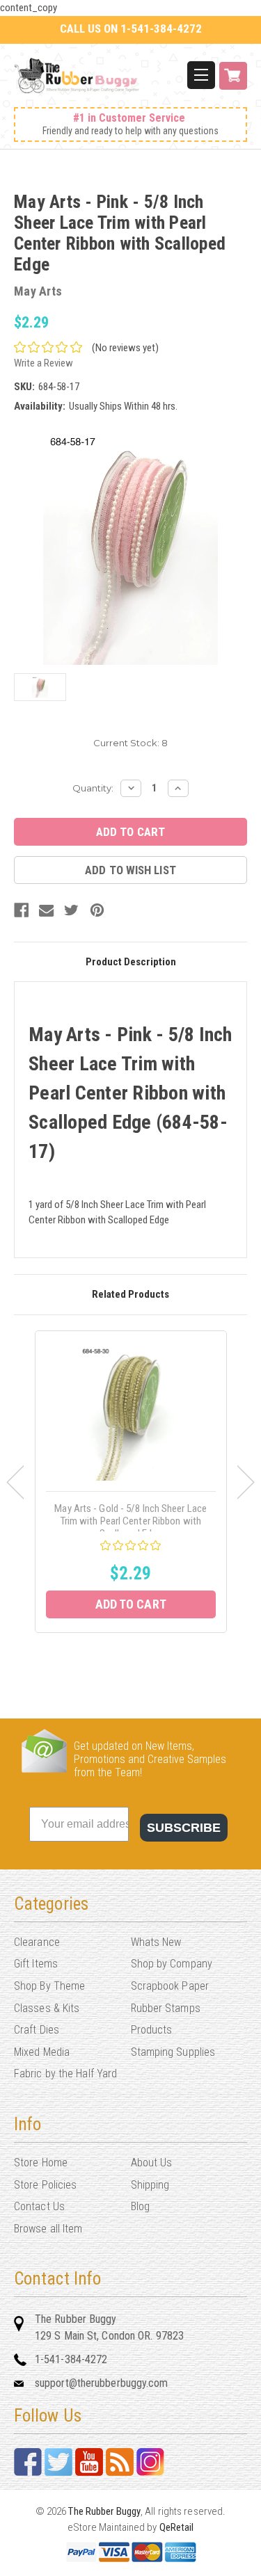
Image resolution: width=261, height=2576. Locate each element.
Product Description (131, 962)
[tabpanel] (131, 1482)
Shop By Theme (49, 1986)
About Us (152, 2163)
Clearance (37, 1942)
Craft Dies (37, 2030)
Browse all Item (48, 2229)
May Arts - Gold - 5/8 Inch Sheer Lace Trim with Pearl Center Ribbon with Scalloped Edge (130, 1521)
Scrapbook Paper (170, 1986)
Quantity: (93, 788)
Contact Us (39, 2206)
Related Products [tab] (130, 1294)
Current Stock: (130, 743)
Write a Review (43, 363)
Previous (15, 1482)
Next (246, 1482)
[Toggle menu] (201, 75)
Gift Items (36, 1964)
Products (152, 2030)
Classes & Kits (47, 2008)
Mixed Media (42, 2052)
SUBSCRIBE (184, 1828)
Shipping (150, 2185)
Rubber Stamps (166, 2008)
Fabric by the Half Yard (65, 2074)
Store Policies (45, 2185)
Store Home (41, 2163)
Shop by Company (172, 1964)
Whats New (156, 1942)
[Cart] (233, 83)
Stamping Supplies (173, 2052)
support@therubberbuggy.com (102, 2383)
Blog (140, 2206)
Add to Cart (131, 1604)
